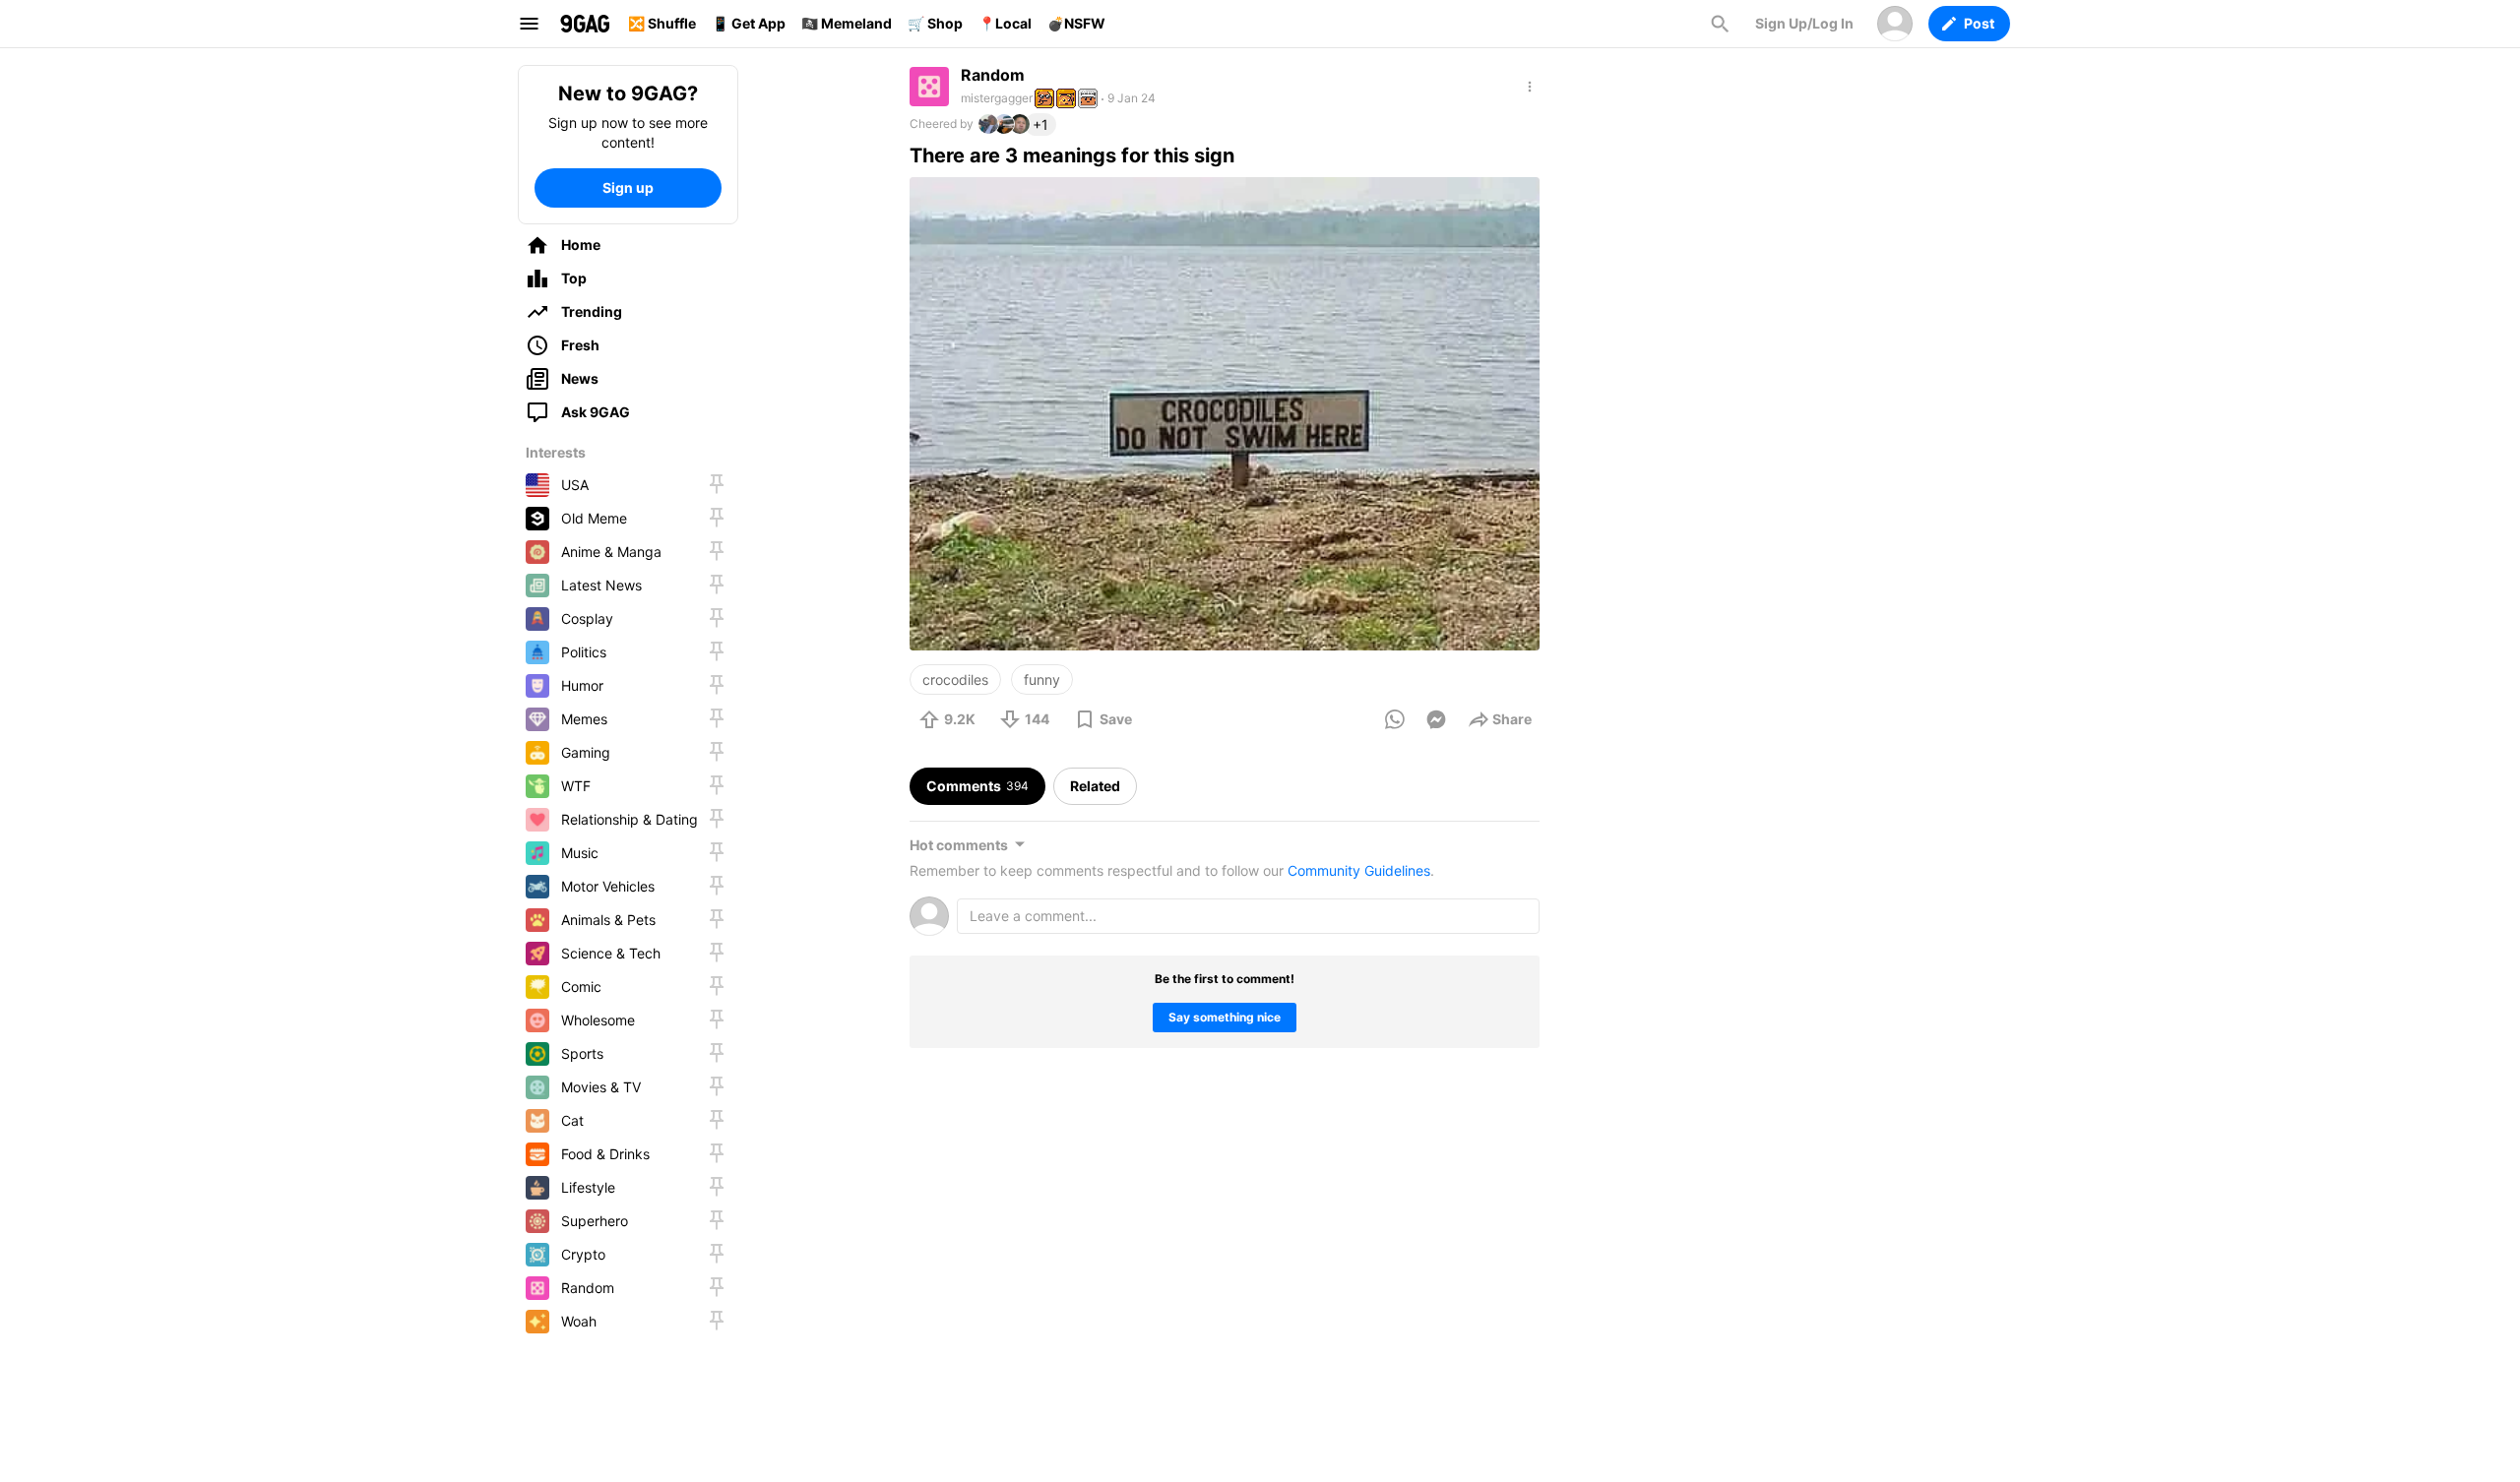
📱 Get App (749, 23)
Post (1979, 23)
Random (993, 75)
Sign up (628, 187)
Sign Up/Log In (1804, 23)
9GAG (585, 24)
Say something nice (1225, 1017)
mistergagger (997, 98)
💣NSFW (1076, 23)
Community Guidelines (1359, 870)
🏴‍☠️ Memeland (847, 23)
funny (1042, 679)
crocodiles (955, 679)
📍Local (1005, 23)
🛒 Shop (935, 23)
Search (1720, 24)
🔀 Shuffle (662, 23)
